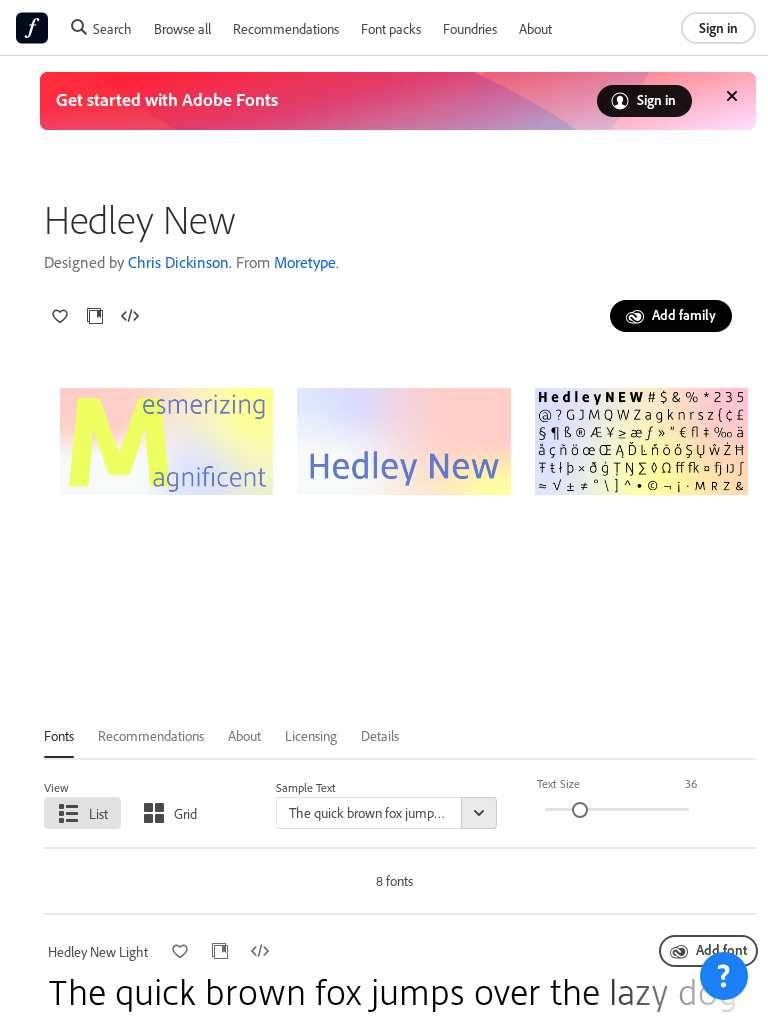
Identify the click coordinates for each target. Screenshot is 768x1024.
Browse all (182, 28)
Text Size (558, 783)
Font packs (391, 28)
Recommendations (286, 28)
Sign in (718, 27)
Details (380, 735)
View (56, 787)
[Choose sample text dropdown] (479, 813)
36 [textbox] (691, 783)
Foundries (470, 28)
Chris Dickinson (178, 262)
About (535, 28)
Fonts (59, 735)
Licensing (311, 735)
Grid (185, 813)
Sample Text (306, 787)
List (98, 813)
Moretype (305, 262)
